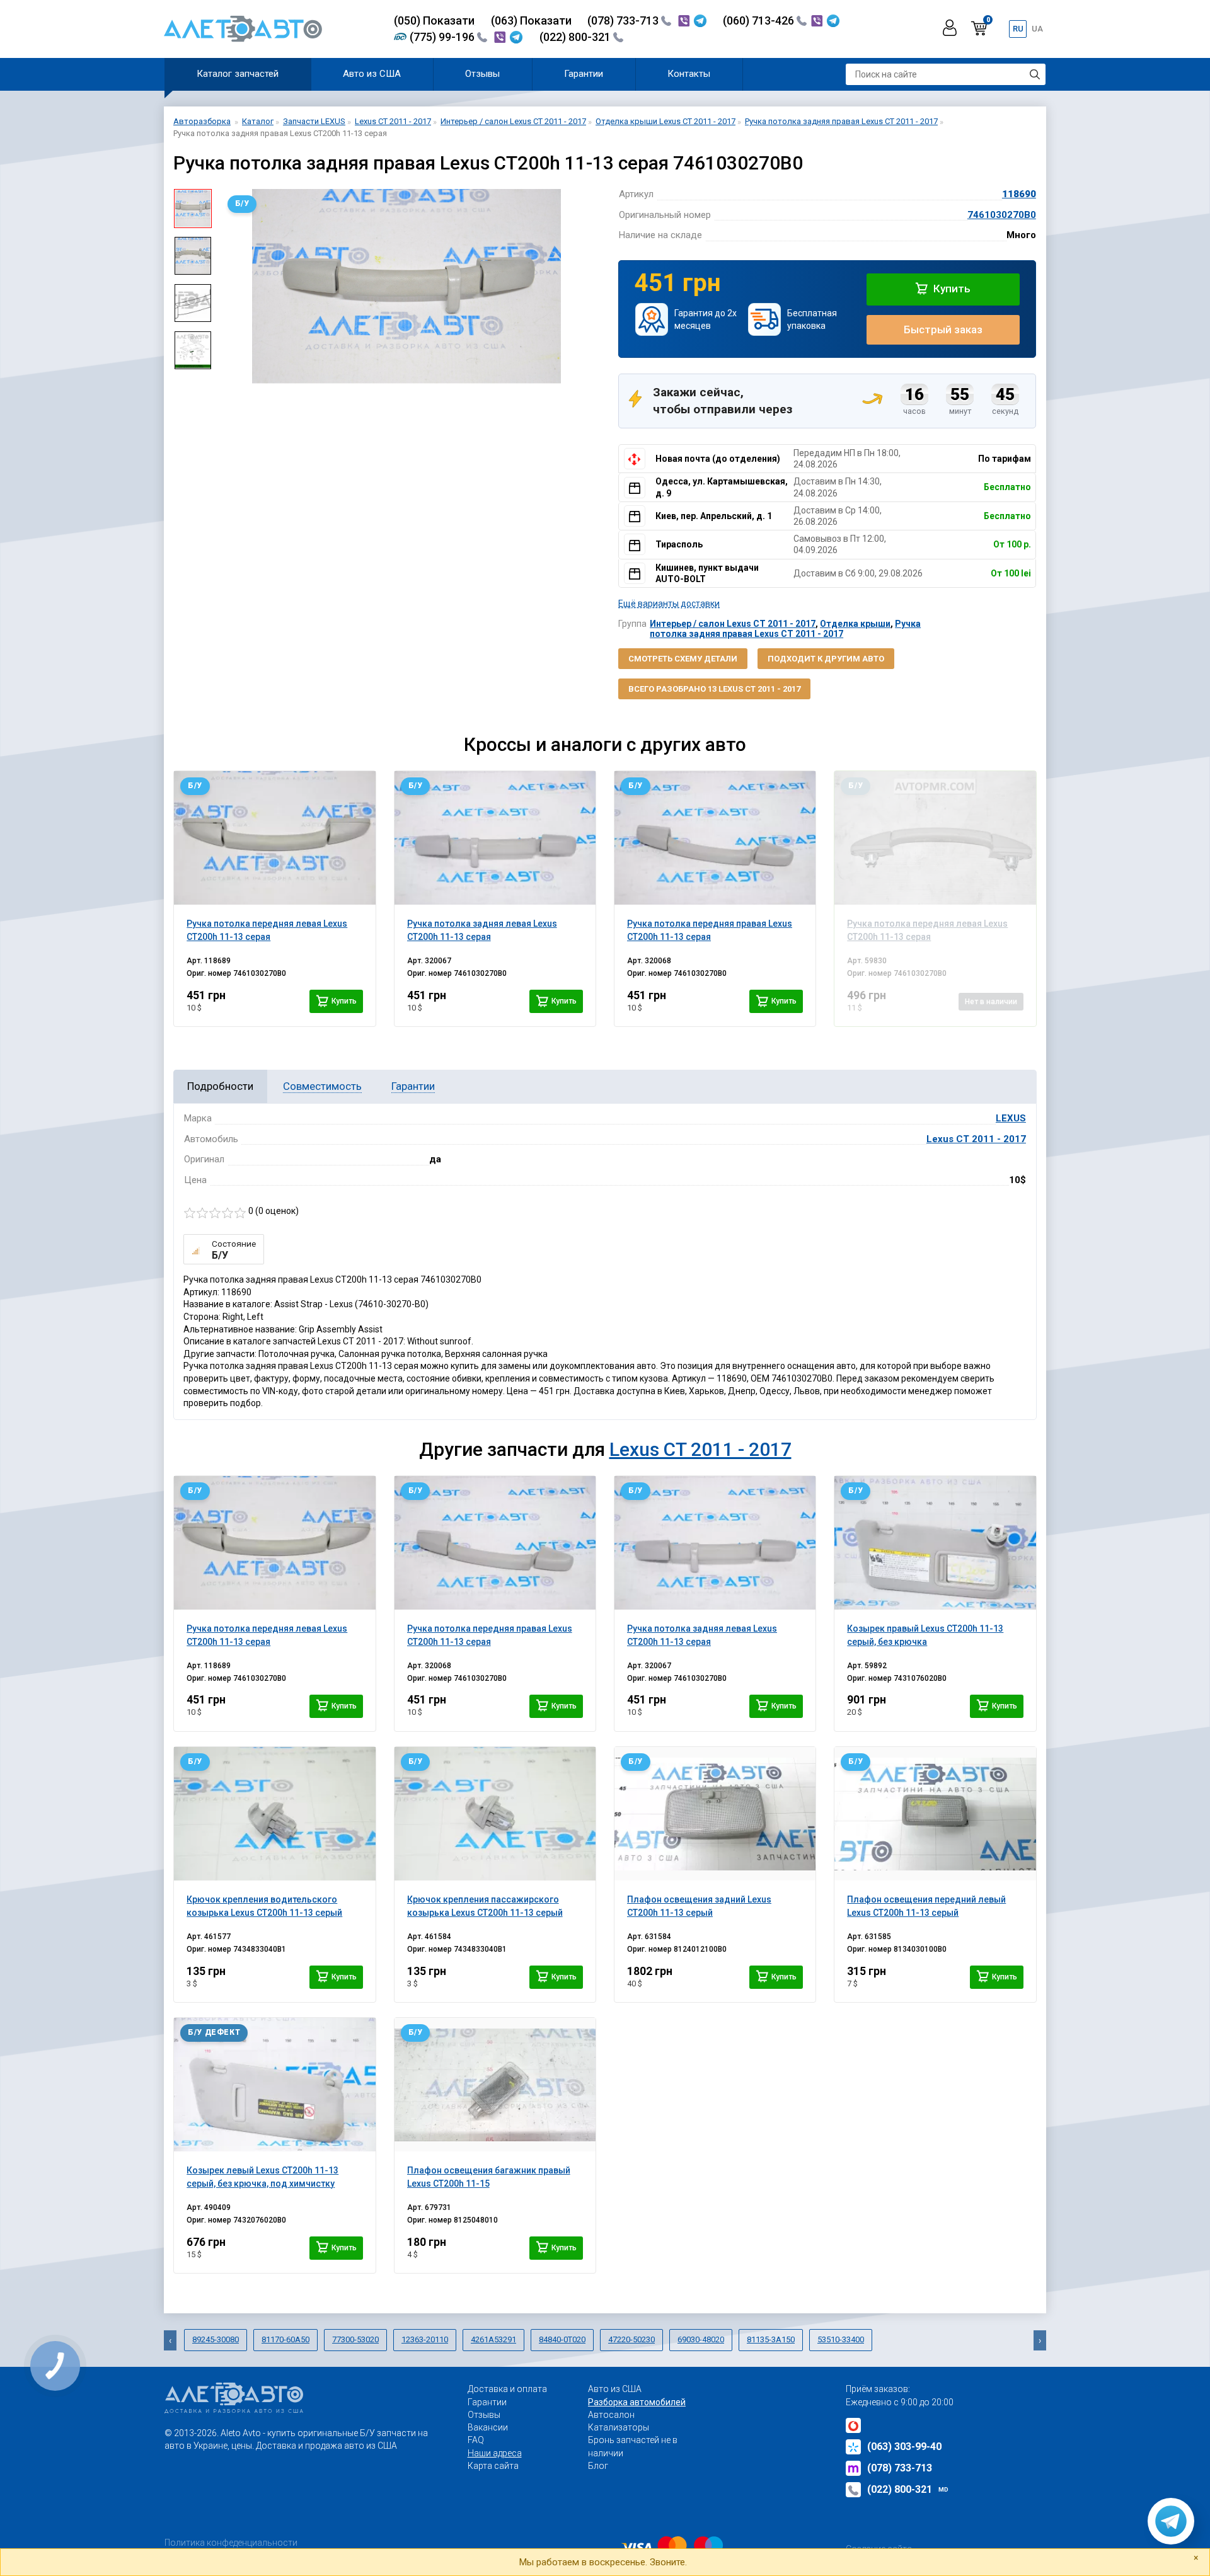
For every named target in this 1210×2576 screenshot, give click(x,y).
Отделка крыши (855, 624)
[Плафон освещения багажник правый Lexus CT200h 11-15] (495, 2085)
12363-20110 (425, 2339)
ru (1018, 29)
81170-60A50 (285, 2339)
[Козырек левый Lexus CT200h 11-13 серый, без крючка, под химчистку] (274, 2085)
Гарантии (584, 74)
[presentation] (231, 292)
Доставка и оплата (507, 2389)
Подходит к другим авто (826, 659)
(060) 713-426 (760, 20)
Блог (598, 2466)
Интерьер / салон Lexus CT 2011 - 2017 (733, 624)
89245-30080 (216, 2339)
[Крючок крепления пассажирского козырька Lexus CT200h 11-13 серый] (495, 1814)
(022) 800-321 (576, 37)
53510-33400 (841, 2339)
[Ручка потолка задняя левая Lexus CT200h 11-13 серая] (495, 838)
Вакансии (488, 2427)
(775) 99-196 (443, 37)
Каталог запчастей (238, 74)
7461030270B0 (1002, 215)
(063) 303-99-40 (904, 2447)
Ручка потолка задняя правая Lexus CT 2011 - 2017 (785, 628)
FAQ (476, 2440)
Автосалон (611, 2415)
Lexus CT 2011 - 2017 (976, 1139)
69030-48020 (701, 2339)
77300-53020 (355, 2339)
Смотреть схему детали (683, 659)
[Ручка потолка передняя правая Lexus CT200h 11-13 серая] (715, 838)
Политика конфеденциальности (231, 2543)
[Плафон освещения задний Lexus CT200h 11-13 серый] (715, 1814)
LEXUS (1011, 1118)
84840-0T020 (562, 2339)
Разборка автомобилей (637, 2402)
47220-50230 (631, 2339)
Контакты (689, 74)
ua (1037, 29)
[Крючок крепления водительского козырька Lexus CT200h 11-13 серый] (274, 1814)
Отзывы (482, 74)
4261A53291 (493, 2339)
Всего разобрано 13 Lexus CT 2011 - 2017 (714, 689)
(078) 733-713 (624, 20)
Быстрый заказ (943, 329)
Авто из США (372, 74)
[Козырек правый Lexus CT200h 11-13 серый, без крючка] (935, 1543)
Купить (951, 289)
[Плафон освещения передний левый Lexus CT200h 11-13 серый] (935, 1814)
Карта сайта (493, 2466)
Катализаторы (619, 2427)
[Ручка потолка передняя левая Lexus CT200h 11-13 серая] (274, 838)
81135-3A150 (771, 2339)
